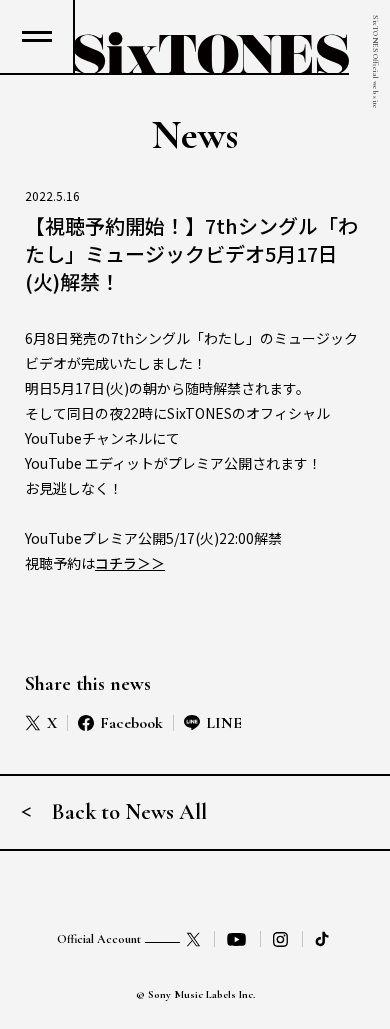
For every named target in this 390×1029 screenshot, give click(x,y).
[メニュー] (36, 36)
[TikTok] (324, 939)
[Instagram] (281, 939)
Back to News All (129, 812)
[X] (193, 939)
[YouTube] (237, 939)
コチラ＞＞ (130, 563)
